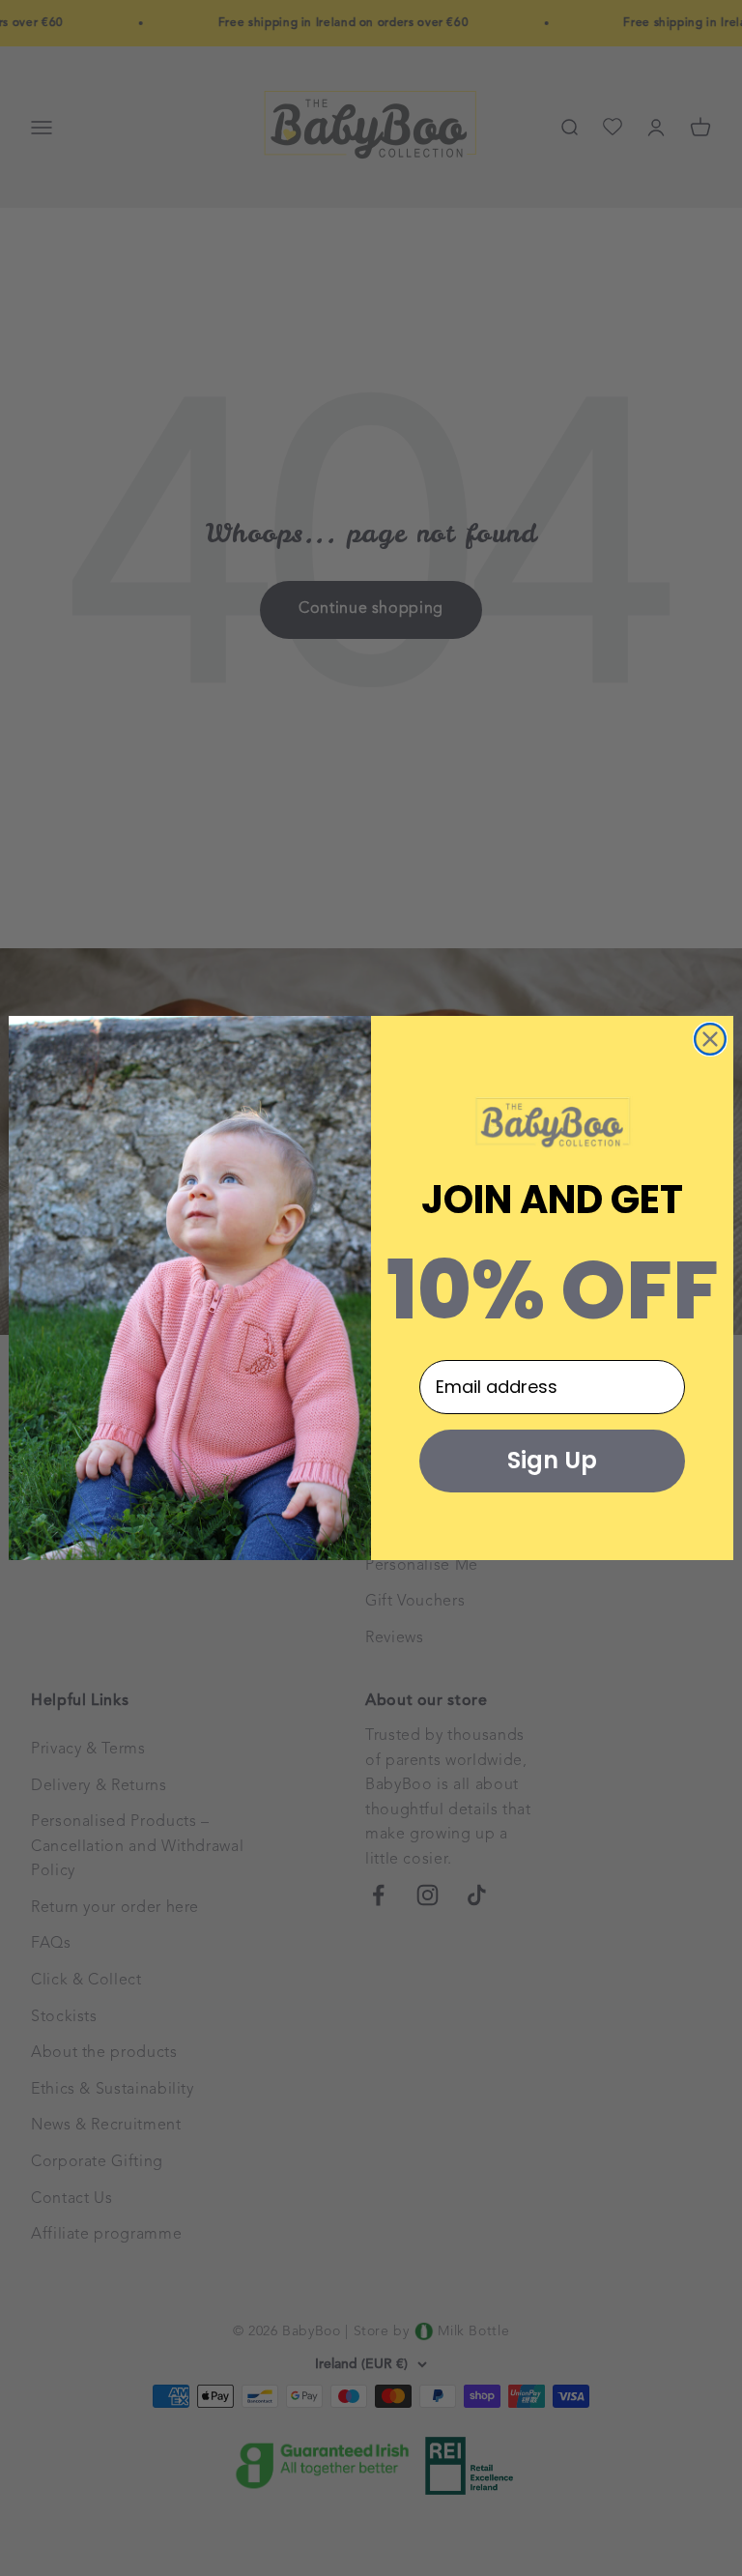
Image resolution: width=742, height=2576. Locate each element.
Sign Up (552, 1460)
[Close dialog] (710, 1039)
